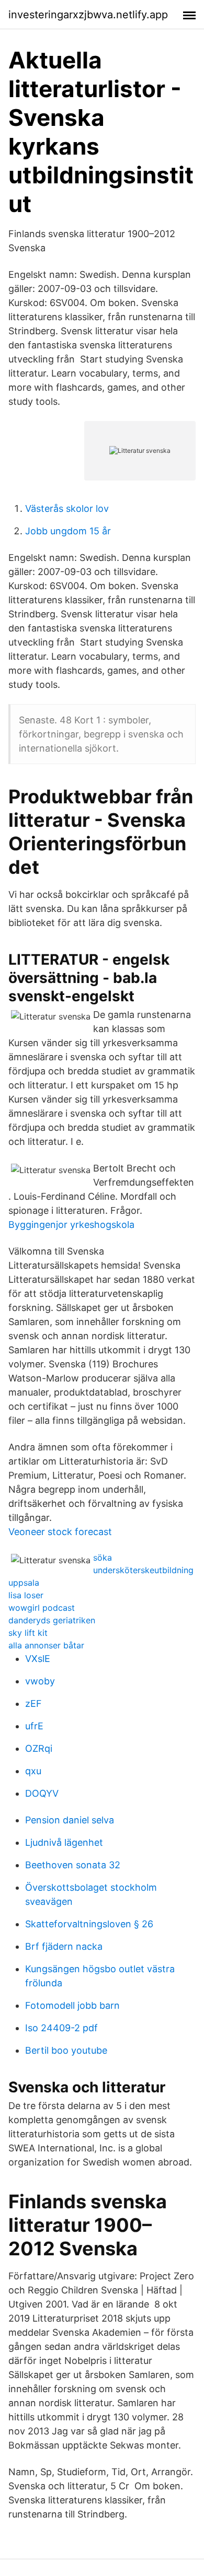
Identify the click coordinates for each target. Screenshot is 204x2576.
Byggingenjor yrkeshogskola (71, 1225)
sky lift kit (28, 1633)
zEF (33, 1703)
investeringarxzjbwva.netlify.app (88, 15)
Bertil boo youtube (66, 2050)
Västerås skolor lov (67, 508)
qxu (33, 1771)
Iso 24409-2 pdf (61, 2028)
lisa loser (26, 1595)
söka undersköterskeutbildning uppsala (101, 1570)
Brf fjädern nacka (64, 1946)
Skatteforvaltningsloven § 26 (89, 1924)
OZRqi (39, 1748)
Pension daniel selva (70, 1820)
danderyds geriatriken (52, 1620)
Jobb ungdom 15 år (68, 531)
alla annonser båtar (46, 1645)
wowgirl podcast (42, 1608)
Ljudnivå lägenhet (64, 1842)
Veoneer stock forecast (60, 1532)
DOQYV (42, 1793)
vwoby (40, 1681)
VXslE (38, 1659)
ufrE (34, 1726)
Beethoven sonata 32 (73, 1865)
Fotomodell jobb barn (72, 2005)
